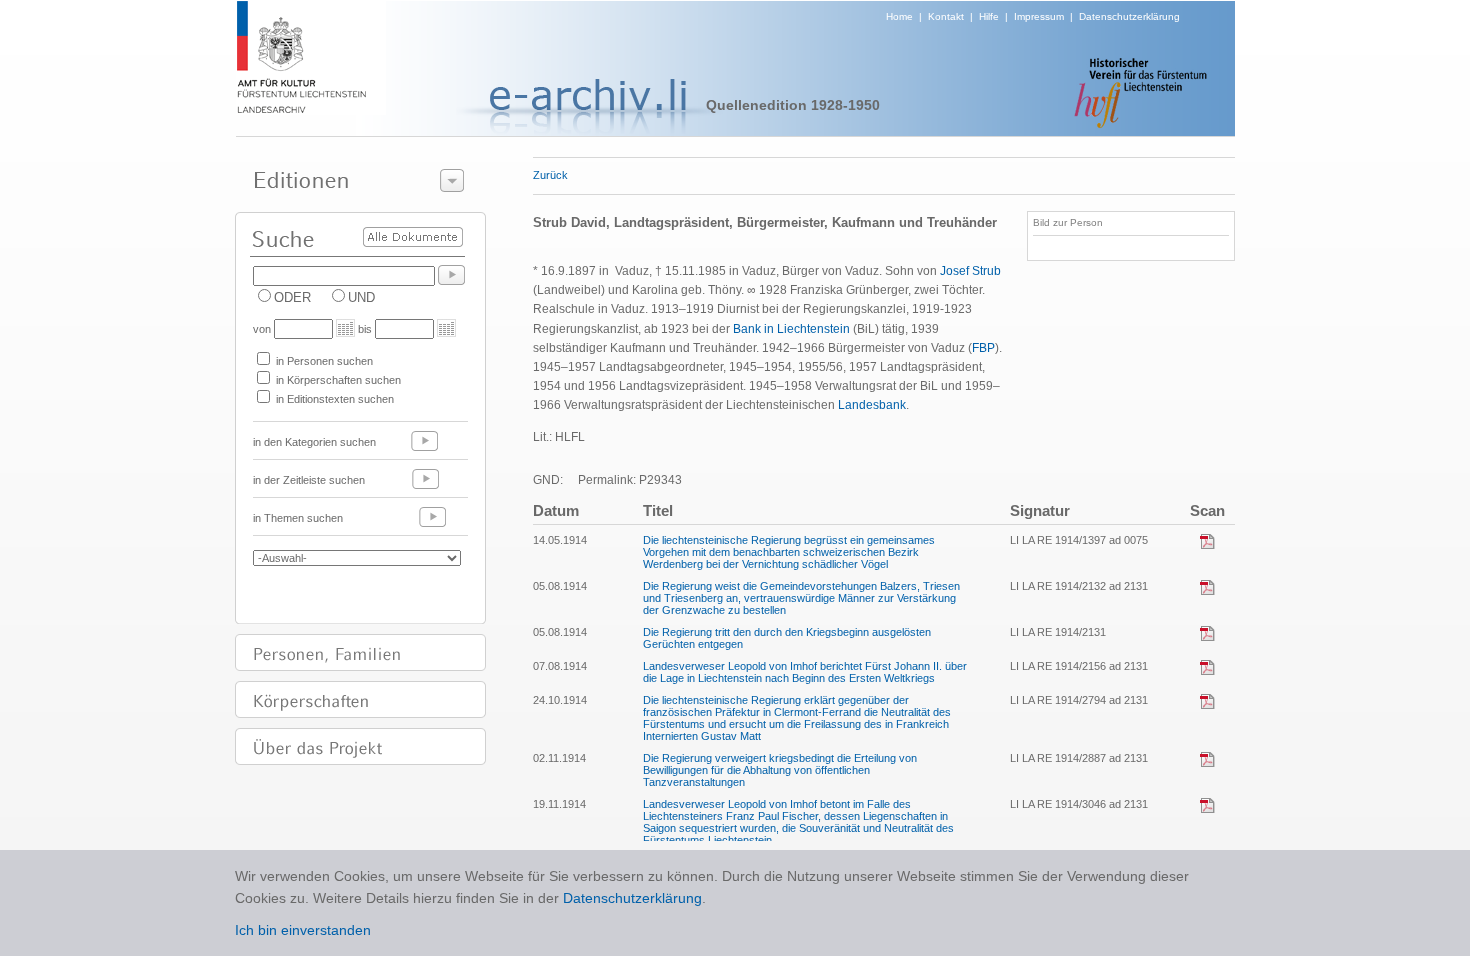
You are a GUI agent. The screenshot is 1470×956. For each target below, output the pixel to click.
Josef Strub (970, 271)
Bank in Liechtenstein (791, 329)
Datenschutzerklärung (1129, 16)
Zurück (550, 175)
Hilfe (989, 16)
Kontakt (946, 16)
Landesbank (872, 405)
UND (361, 297)
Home (899, 16)
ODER (292, 297)
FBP (983, 348)
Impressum (1039, 16)
